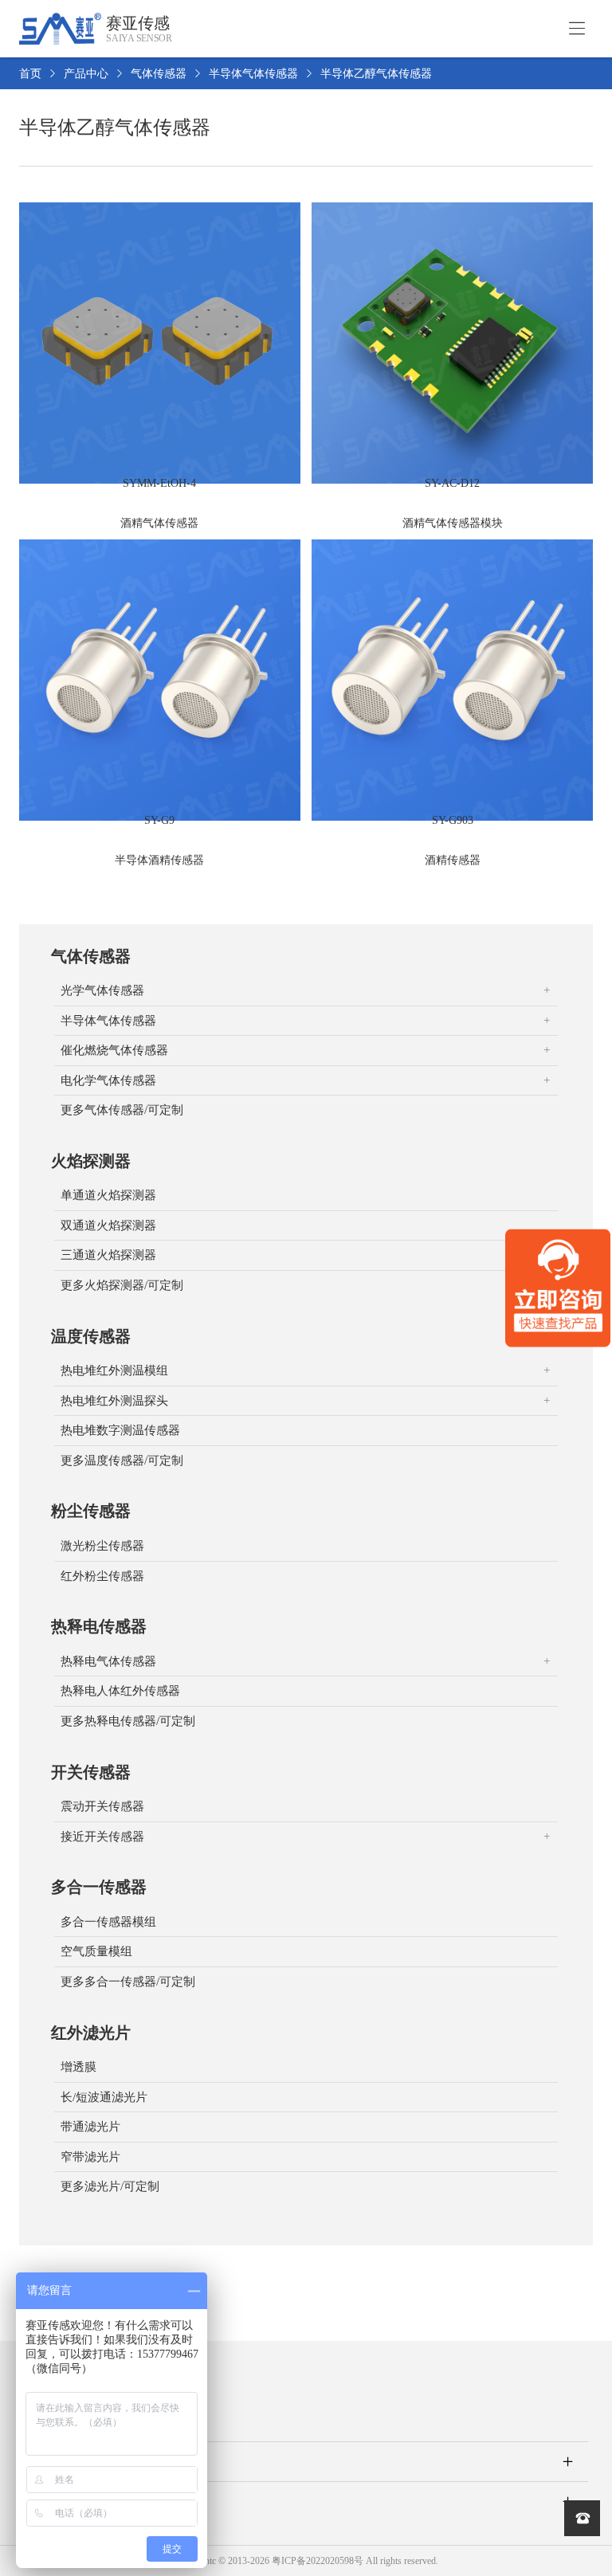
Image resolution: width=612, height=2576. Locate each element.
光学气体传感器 (102, 990)
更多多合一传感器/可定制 (128, 1982)
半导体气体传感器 (253, 74)
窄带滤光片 (90, 2157)
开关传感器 (91, 1772)
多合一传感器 (99, 1887)
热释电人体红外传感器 (120, 1691)
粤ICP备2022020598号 (318, 2561)
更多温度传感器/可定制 (122, 1461)
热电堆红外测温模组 (114, 1370)
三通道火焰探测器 (108, 1255)
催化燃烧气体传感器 (114, 1050)
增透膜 (78, 2067)
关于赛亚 (48, 2461)
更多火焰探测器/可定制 (122, 1285)
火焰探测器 (91, 1161)
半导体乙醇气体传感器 (376, 74)
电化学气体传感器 (108, 1080)
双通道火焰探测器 (108, 1225)
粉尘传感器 (91, 1511)
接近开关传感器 (102, 1837)
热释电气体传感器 (108, 1661)
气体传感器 (159, 74)
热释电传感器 (99, 1626)
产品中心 (86, 74)
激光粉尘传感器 (102, 1546)
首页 (30, 74)
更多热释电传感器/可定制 (128, 1721)
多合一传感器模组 (108, 1922)
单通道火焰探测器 (108, 1195)
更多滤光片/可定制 (110, 2186)
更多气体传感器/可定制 (122, 1110)
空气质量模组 (96, 1951)
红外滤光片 (91, 2033)
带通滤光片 (90, 2127)
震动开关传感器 (102, 1806)
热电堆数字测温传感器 (120, 1430)
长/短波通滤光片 (104, 2097)
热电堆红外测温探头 (114, 1401)
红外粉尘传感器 (102, 1576)
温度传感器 (91, 1336)
